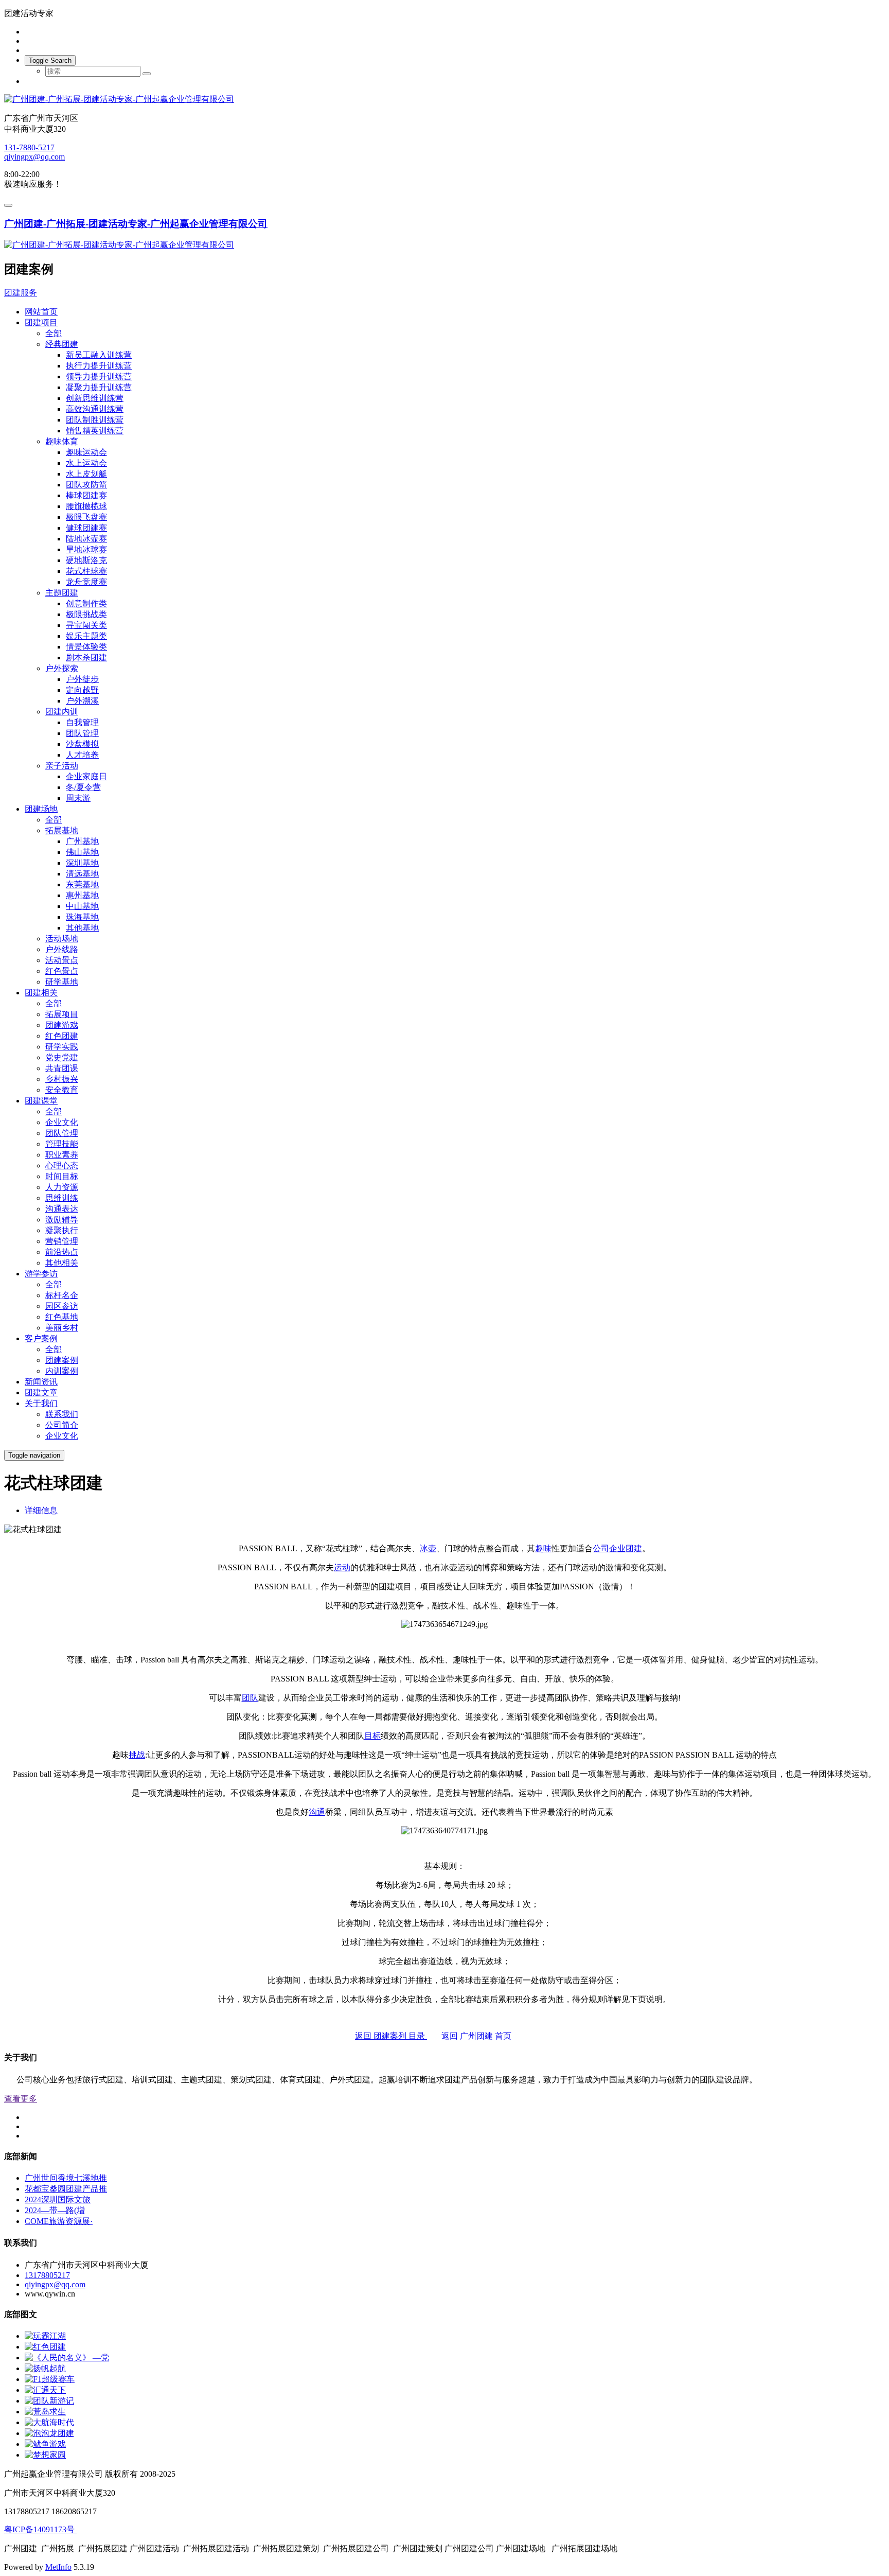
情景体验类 (86, 647)
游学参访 (41, 1274)
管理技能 (62, 1144)
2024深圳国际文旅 (58, 2200)
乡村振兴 (62, 1079)
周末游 (78, 798)
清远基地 (82, 874)
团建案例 (62, 1360)
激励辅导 (62, 1220)
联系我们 (62, 1414)
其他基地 (82, 928)
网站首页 (41, 312)
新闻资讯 (41, 1382)
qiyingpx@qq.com (34, 157)
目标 (372, 1736)
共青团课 (62, 1068)
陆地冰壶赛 (86, 539)
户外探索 (62, 668)
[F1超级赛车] (50, 2379)
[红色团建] (45, 2347)
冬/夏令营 (83, 787)
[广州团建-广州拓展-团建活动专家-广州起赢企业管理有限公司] (444, 100)
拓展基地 (62, 830)
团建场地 (41, 809)
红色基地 (62, 1317)
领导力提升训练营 (99, 376)
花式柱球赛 (86, 571)
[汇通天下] (45, 2390)
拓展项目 (62, 1014)
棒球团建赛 (86, 495)
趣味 (543, 1548)
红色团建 (62, 1036)
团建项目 (41, 322)
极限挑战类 (86, 614)
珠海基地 (82, 917)
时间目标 (62, 1176)
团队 (250, 1698)
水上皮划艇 (86, 474)
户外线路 (62, 949)
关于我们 (41, 1403)
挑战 (137, 1755)
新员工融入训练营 (99, 355)
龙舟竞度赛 (86, 582)
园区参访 (62, 1306)
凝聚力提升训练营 (99, 387)
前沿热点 (62, 1252)
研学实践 (62, 1047)
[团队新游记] (49, 2401)
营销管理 (62, 1241)
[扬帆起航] (45, 2368)
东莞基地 (82, 884)
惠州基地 (82, 895)
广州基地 (82, 841)
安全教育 (62, 1090)
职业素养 (62, 1155)
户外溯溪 (82, 701)
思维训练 (62, 1198)
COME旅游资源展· (59, 2221)
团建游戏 (62, 1025)
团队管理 (82, 733)
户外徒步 (82, 679)
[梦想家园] (45, 2455)
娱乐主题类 (86, 636)
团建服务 (21, 293)
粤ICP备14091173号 (40, 2529)
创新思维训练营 (95, 398)
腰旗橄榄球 (86, 506)
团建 (634, 1548)
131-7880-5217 (29, 147)
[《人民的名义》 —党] (67, 2358)
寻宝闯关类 (86, 625)
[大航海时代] (49, 2422)
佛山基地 (82, 852)
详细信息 (41, 1510)
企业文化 (62, 1122)
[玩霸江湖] (45, 2336)
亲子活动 (62, 766)
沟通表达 (62, 1209)
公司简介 (62, 1425)
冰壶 (428, 1548)
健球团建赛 (86, 528)
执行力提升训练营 (99, 366)
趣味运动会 (86, 452)
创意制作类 (86, 603)
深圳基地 (82, 863)
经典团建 (62, 344)
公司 (601, 1548)
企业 (617, 1548)
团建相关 (41, 993)
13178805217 (47, 2275)
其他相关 (62, 1263)
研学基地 (62, 982)
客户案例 (41, 1338)
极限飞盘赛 (86, 517)
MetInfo (58, 2567)
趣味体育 (62, 441)
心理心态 (62, 1166)
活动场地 (62, 939)
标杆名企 (62, 1295)
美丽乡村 (62, 1328)
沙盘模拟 (82, 744)
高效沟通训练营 (95, 409)
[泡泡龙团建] (49, 2433)
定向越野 (82, 690)
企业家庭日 (86, 776)
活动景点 (62, 960)
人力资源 (62, 1187)
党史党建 (62, 1057)
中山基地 (82, 906)
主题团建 (62, 593)
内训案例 (62, 1371)
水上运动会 (86, 463)
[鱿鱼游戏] (45, 2444)
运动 (342, 1567)
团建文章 (41, 1392)
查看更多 (21, 2099)
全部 (54, 333)
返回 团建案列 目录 (391, 2036)
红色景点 (62, 971)
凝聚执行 (62, 1230)
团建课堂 (41, 1101)
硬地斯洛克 (86, 560)
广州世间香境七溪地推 (66, 2178)
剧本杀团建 (86, 658)
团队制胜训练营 (95, 420)
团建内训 (62, 712)
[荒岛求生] (45, 2412)
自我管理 (82, 722)
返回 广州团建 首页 (483, 2036)
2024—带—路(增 (55, 2210)
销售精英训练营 (95, 431)
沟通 (317, 1812)
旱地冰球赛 (86, 549)
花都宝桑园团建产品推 (66, 2189)
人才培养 (82, 755)
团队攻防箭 (86, 485)
